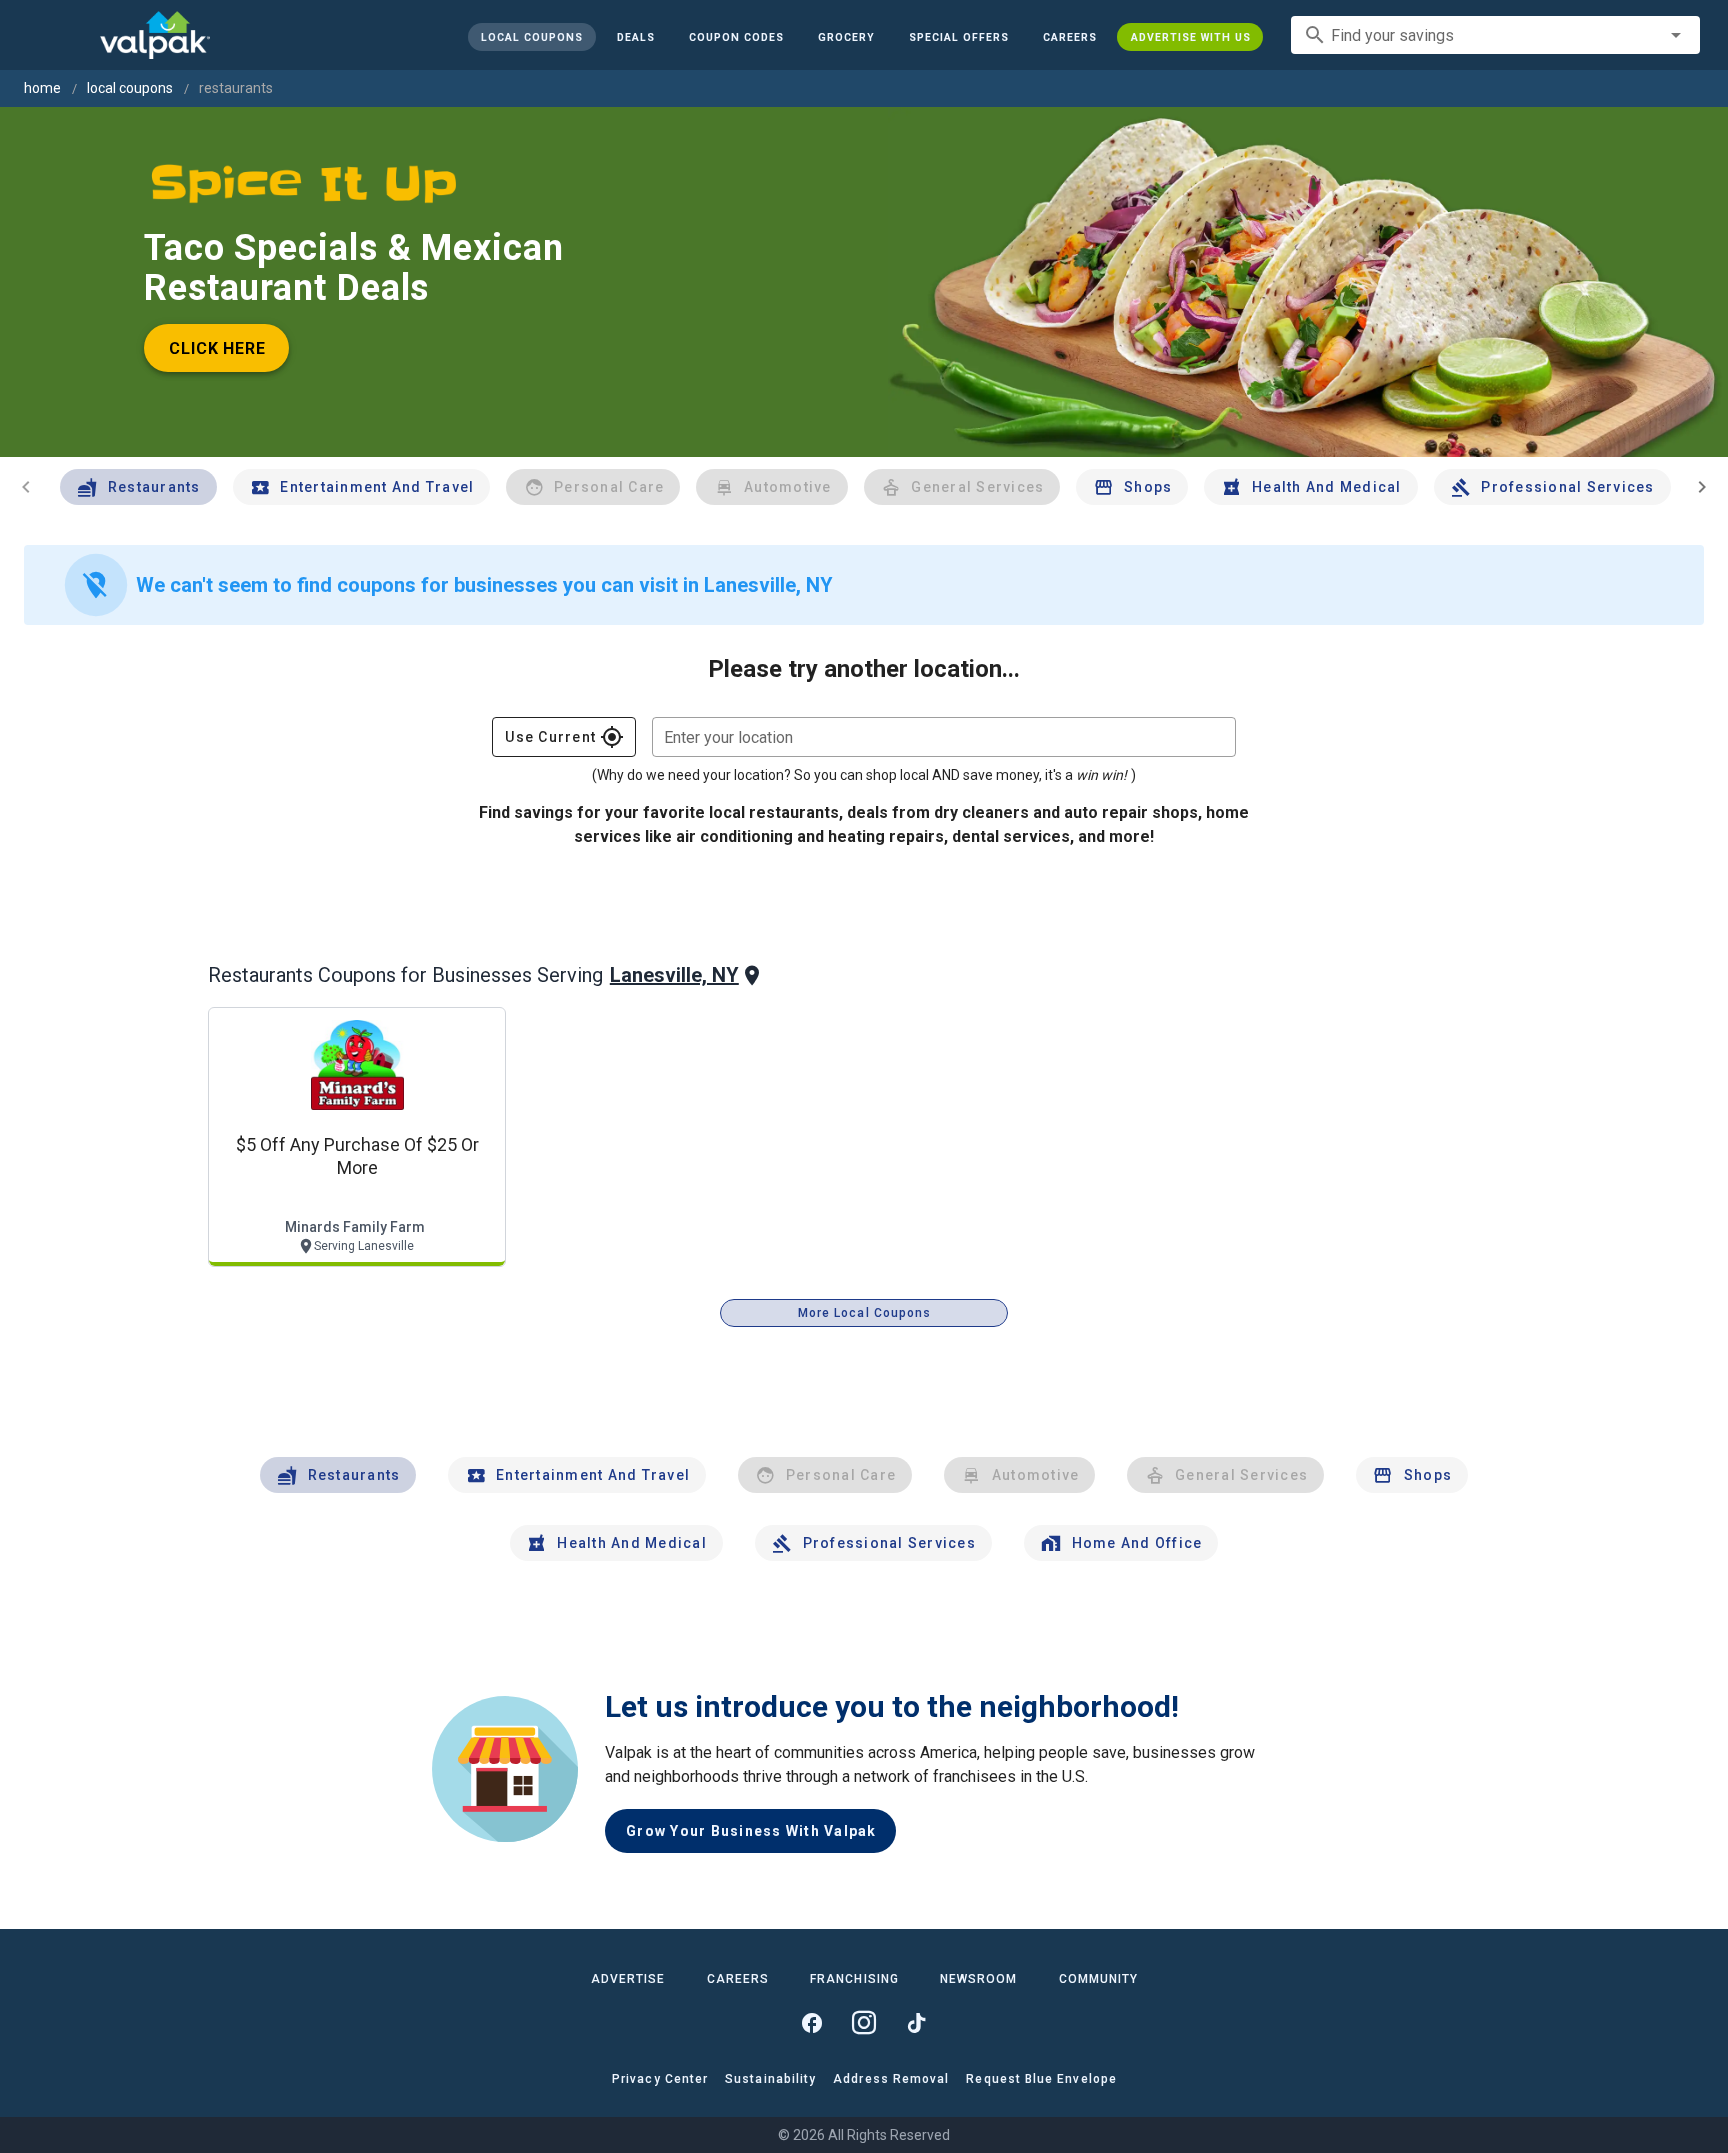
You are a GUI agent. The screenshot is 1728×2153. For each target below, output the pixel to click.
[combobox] (1495, 35)
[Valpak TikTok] (916, 2023)
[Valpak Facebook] (812, 2023)
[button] (958, 37)
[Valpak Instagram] (864, 2023)
